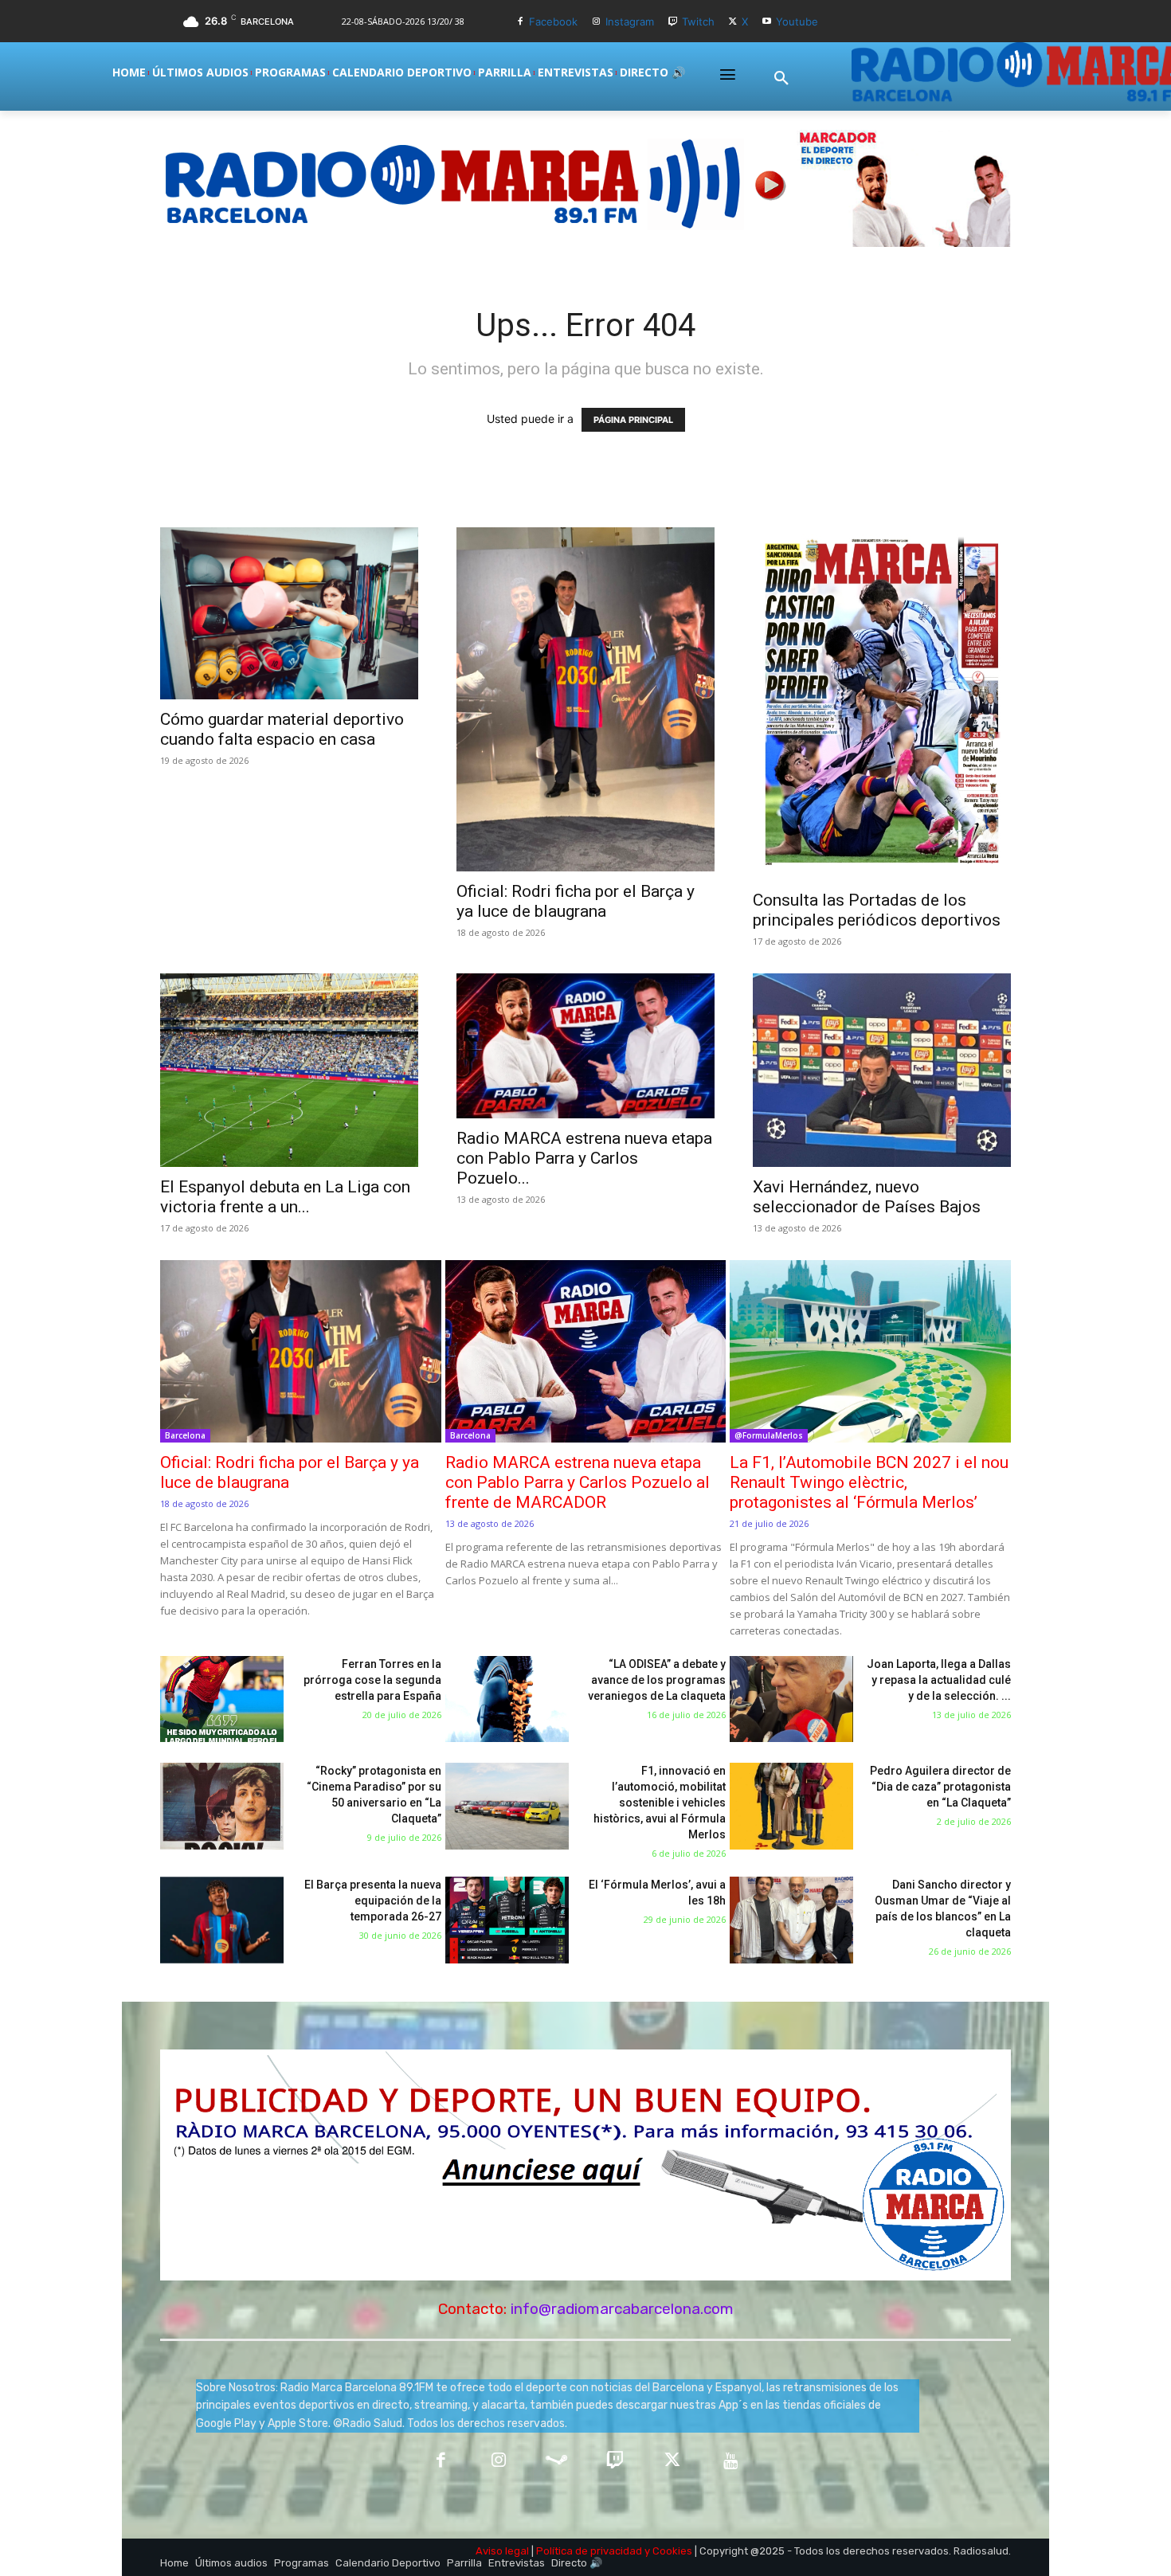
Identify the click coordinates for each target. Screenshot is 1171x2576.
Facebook (553, 22)
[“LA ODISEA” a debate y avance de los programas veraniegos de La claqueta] (507, 1699)
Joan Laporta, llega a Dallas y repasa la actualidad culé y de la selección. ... (939, 1680)
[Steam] (556, 2462)
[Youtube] (767, 22)
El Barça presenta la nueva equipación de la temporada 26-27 (373, 1901)
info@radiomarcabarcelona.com (622, 2309)
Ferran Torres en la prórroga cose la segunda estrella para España (372, 1680)
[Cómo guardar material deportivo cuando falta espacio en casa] (289, 613)
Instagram (630, 22)
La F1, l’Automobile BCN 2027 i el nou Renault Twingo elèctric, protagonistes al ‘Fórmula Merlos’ (869, 1482)
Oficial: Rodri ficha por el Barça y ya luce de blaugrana (576, 901)
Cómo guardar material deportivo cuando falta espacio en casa (282, 729)
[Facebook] (521, 22)
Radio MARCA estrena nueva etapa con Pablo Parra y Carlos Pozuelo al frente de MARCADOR (578, 1482)
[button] (781, 79)
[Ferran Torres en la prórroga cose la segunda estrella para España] (222, 1699)
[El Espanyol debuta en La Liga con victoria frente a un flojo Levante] (289, 1070)
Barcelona (185, 1435)
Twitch (698, 22)
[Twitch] (673, 22)
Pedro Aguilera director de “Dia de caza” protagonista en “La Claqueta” (940, 1787)
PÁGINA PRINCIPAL (633, 420)
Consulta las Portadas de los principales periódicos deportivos (877, 910)
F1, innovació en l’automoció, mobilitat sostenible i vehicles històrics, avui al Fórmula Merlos (660, 1803)
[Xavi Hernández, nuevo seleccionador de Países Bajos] (882, 1070)
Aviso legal (502, 2551)
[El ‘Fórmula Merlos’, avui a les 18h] (507, 1920)
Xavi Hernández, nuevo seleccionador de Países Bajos (867, 1197)
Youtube (797, 22)
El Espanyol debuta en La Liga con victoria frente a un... (285, 1197)
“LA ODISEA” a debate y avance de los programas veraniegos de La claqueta (657, 1680)
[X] (733, 22)
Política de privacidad (589, 2551)
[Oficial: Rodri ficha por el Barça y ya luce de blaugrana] (585, 699)
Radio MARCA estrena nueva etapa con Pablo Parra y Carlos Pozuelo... (584, 1158)
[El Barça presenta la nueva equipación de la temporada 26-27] (222, 1920)
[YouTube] (731, 2462)
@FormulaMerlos (769, 1435)
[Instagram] (596, 22)
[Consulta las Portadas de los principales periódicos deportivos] (882, 704)
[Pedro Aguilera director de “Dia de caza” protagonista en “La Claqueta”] (791, 1806)
